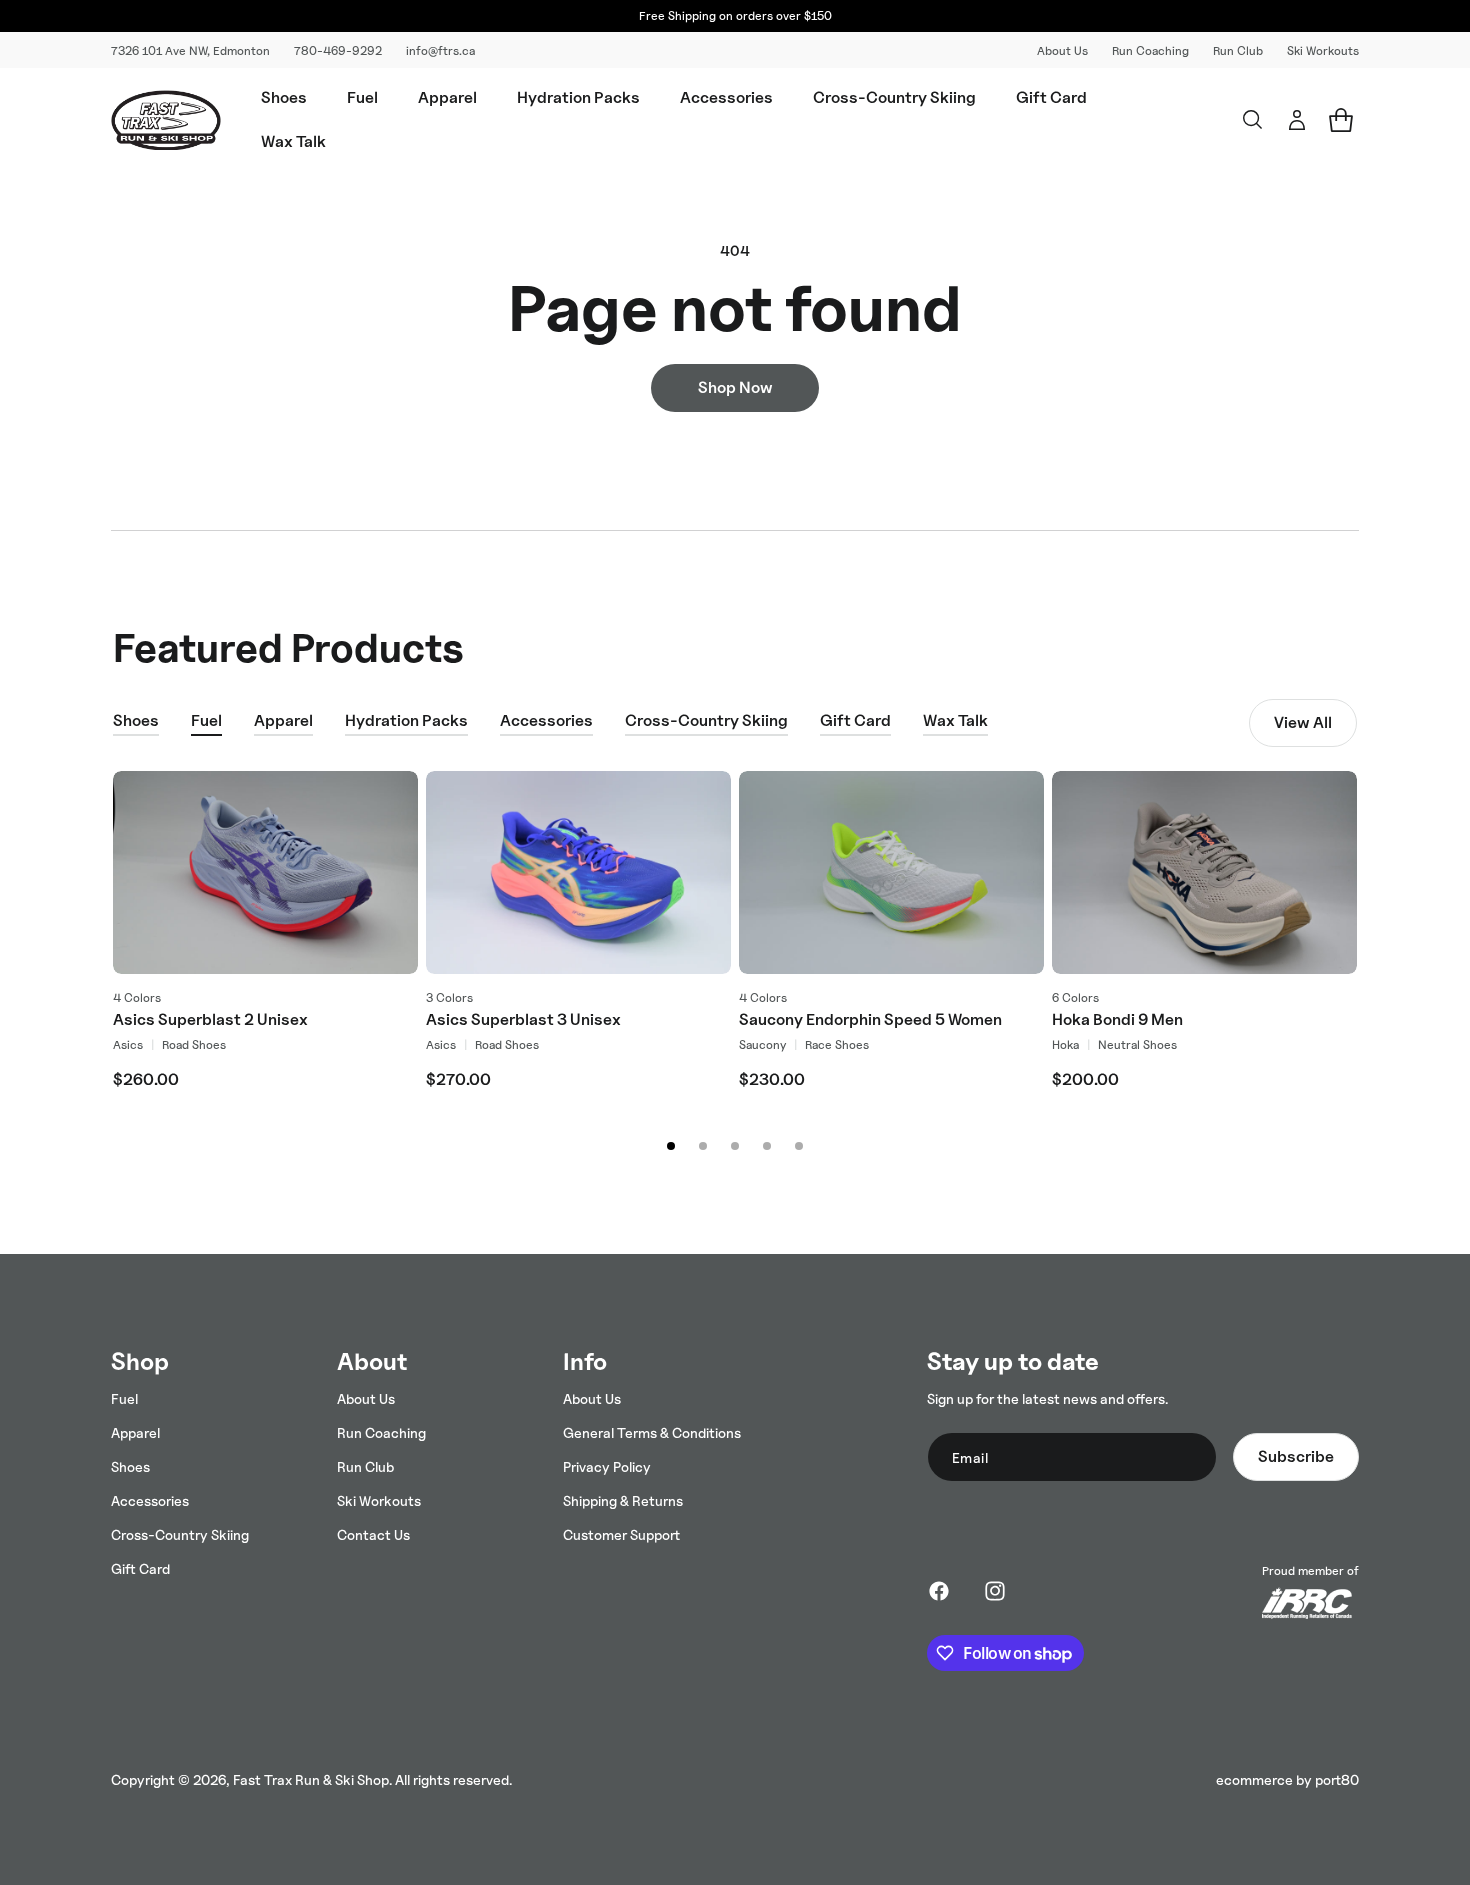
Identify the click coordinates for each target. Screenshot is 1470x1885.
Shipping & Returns (623, 1500)
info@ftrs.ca (440, 50)
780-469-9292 (338, 50)
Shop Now (735, 387)
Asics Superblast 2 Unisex (210, 1019)
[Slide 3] (735, 1146)
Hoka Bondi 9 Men (1117, 1019)
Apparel (283, 720)
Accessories (546, 720)
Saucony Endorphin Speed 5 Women (870, 1019)
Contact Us (373, 1534)
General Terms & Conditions (652, 1432)
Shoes (136, 720)
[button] (284, 98)
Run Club (1238, 50)
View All (1303, 722)
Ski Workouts (1323, 50)
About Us (1062, 50)
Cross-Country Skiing (706, 720)
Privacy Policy (607, 1466)
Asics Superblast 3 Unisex (523, 1019)
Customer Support (621, 1534)
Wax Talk (955, 720)
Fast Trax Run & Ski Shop (311, 1779)
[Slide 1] (671, 1146)
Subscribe (1296, 1456)
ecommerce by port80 (1287, 1779)
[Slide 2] (703, 1146)
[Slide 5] (799, 1146)
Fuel (206, 720)
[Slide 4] (767, 1146)
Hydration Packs (406, 720)
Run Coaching (1150, 50)
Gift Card (855, 720)
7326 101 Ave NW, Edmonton (190, 50)
